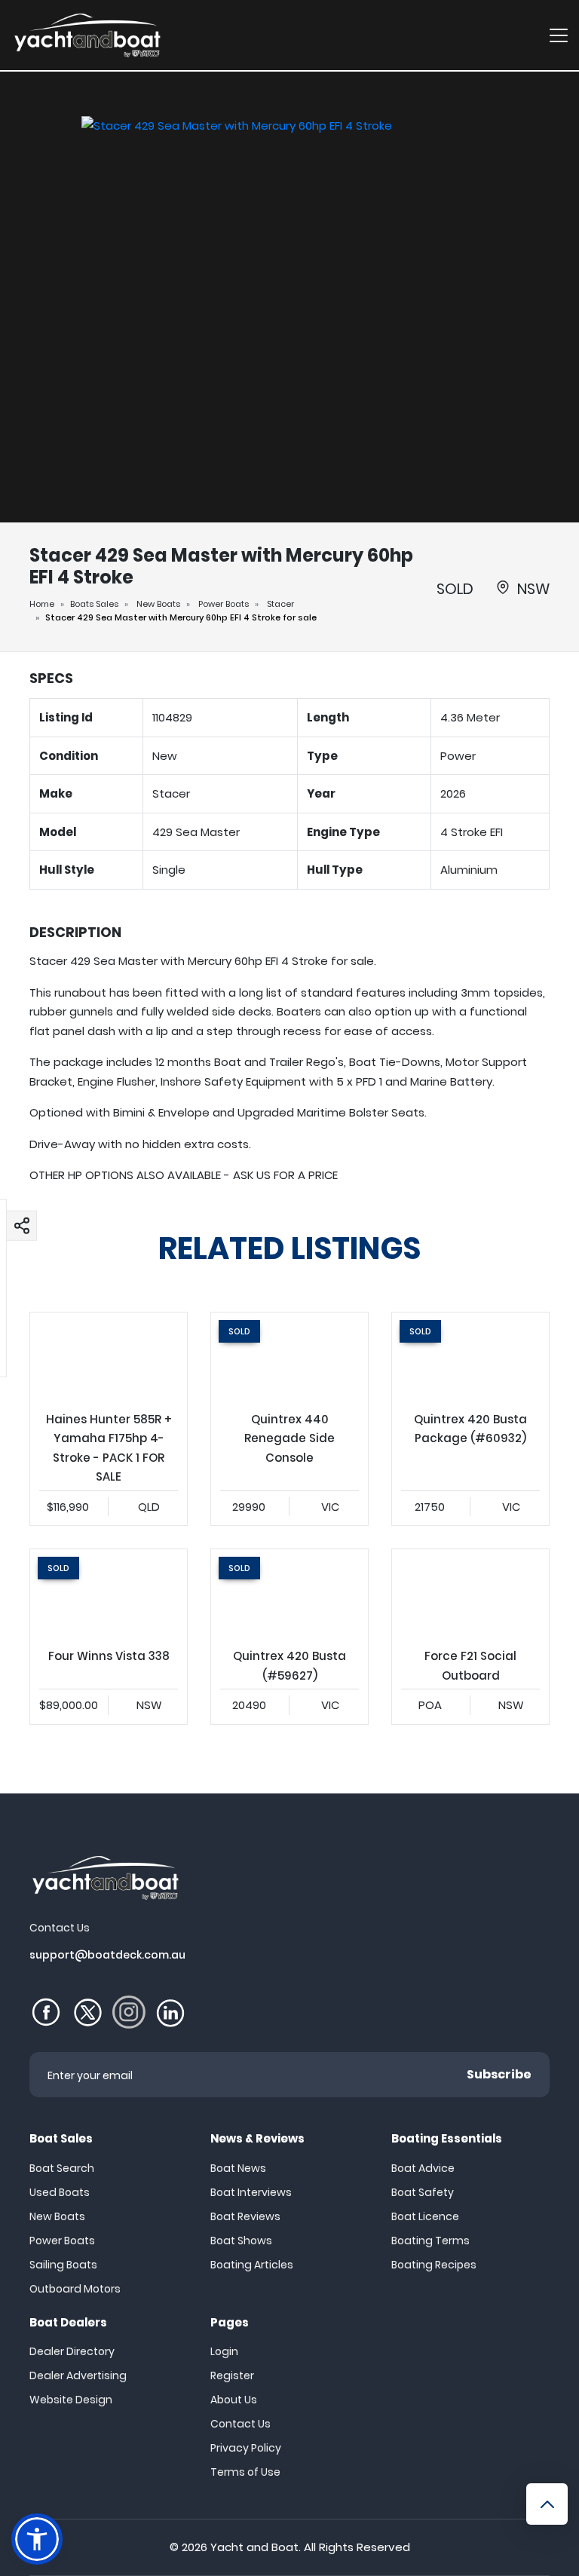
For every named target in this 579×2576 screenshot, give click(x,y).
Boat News (238, 2168)
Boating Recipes (434, 2265)
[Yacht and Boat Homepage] (87, 35)
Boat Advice (423, 2168)
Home (42, 604)
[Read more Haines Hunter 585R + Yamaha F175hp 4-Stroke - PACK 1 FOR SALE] (109, 1357)
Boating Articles (252, 2265)
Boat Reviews (245, 2216)
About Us (234, 2400)
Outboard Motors (75, 2289)
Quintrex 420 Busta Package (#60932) (470, 1419)
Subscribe (499, 2074)
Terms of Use (245, 2472)
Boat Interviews (251, 2192)
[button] (22, 1225)
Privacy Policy (246, 2448)
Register (232, 2375)
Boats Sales (94, 604)
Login (224, 2351)
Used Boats (60, 2192)
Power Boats (224, 604)
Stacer (280, 604)
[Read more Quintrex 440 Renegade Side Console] (289, 1357)
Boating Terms (430, 2241)
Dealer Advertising (78, 2375)
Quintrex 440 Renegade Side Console (289, 1419)
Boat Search (62, 2168)
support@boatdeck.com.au (107, 1955)
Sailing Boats (63, 2265)
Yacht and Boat (254, 2547)
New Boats (158, 604)
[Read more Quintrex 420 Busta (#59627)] (289, 1593)
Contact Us (240, 2424)
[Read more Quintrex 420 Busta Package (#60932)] (470, 1357)
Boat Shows (241, 2241)
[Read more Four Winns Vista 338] (109, 1593)
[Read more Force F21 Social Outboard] (470, 1593)
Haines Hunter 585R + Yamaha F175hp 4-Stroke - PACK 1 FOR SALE (109, 1419)
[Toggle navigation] (559, 35)
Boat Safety (423, 2192)
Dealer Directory (72, 2351)
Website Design (71, 2400)
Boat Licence (425, 2216)
